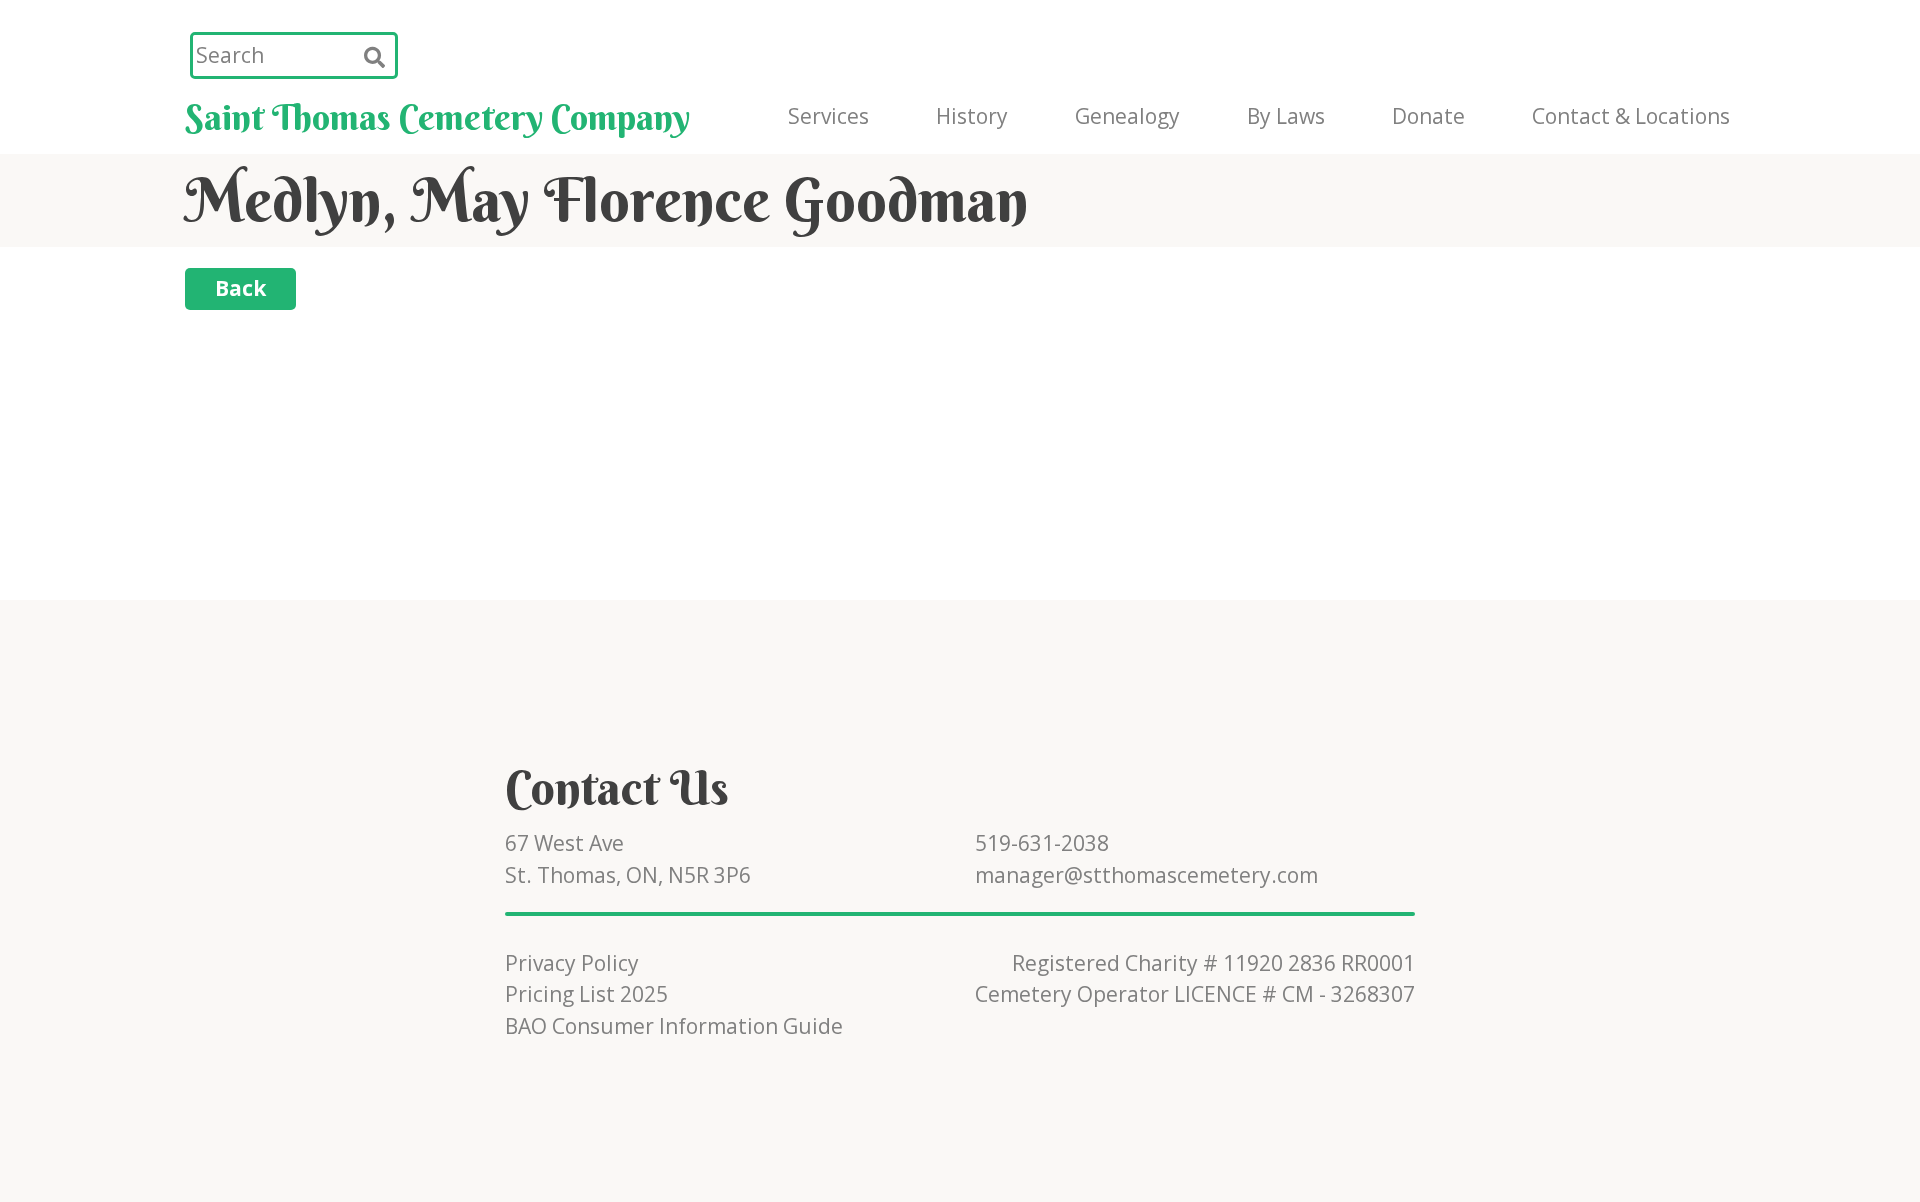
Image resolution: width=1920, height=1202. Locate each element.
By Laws (1286, 116)
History (972, 116)
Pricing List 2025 (586, 994)
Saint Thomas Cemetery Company (437, 117)
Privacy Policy (572, 963)
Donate (1428, 116)
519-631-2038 (1042, 843)
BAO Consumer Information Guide (674, 1026)
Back (240, 288)
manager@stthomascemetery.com (1146, 875)
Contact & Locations (1631, 116)
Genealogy (1127, 116)
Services (828, 116)
